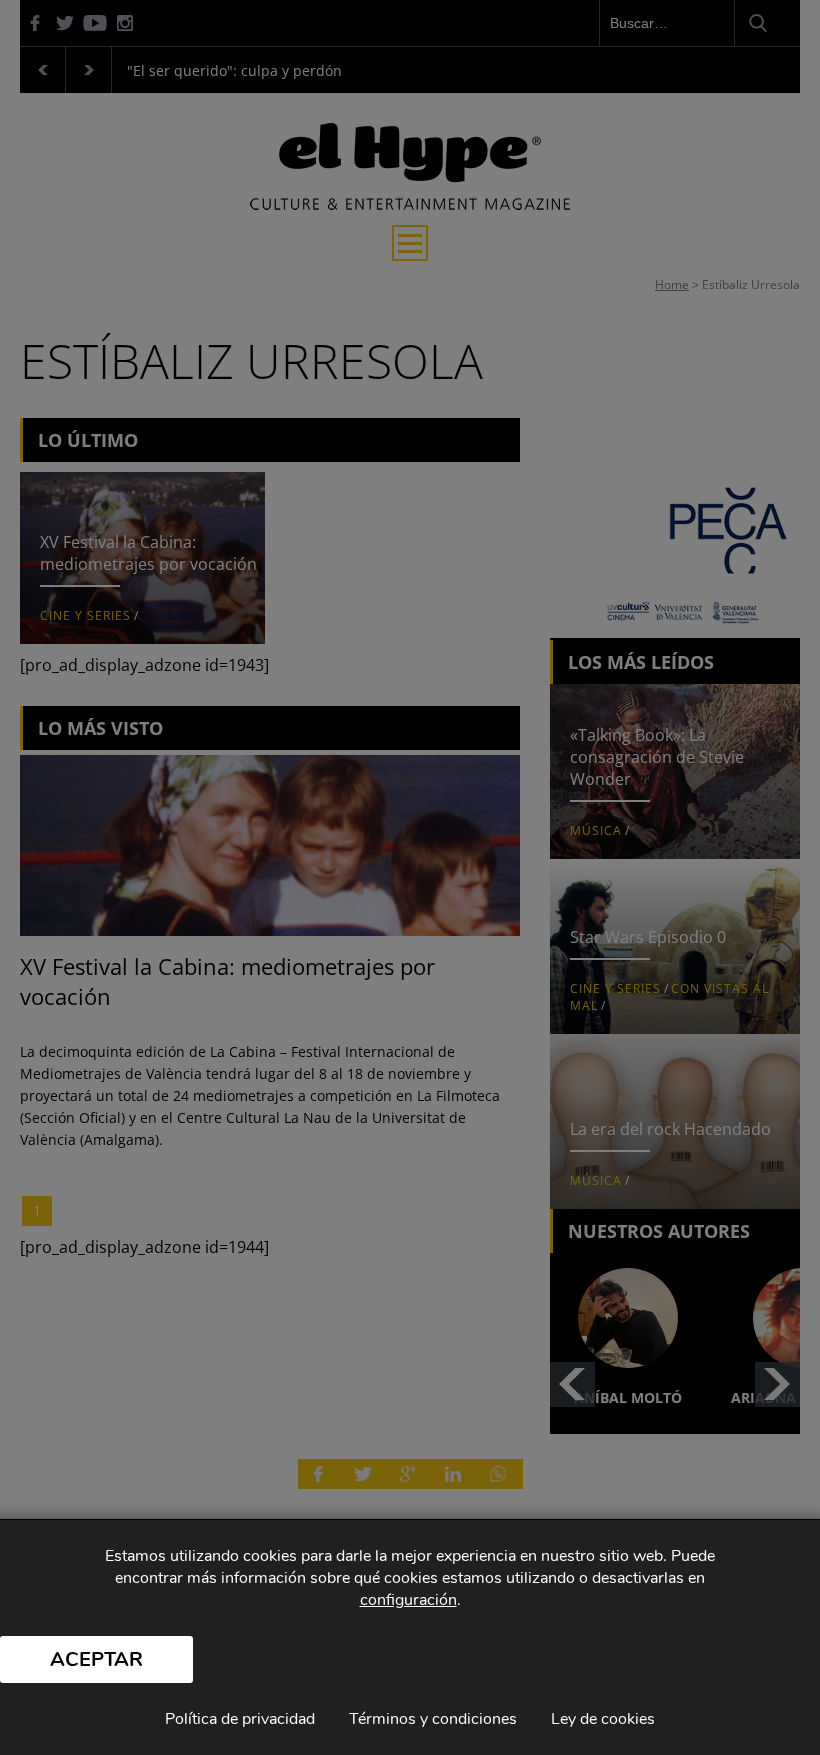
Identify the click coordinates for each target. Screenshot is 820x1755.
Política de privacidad (240, 1719)
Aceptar (96, 1659)
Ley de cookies (603, 1719)
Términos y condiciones (433, 1719)
